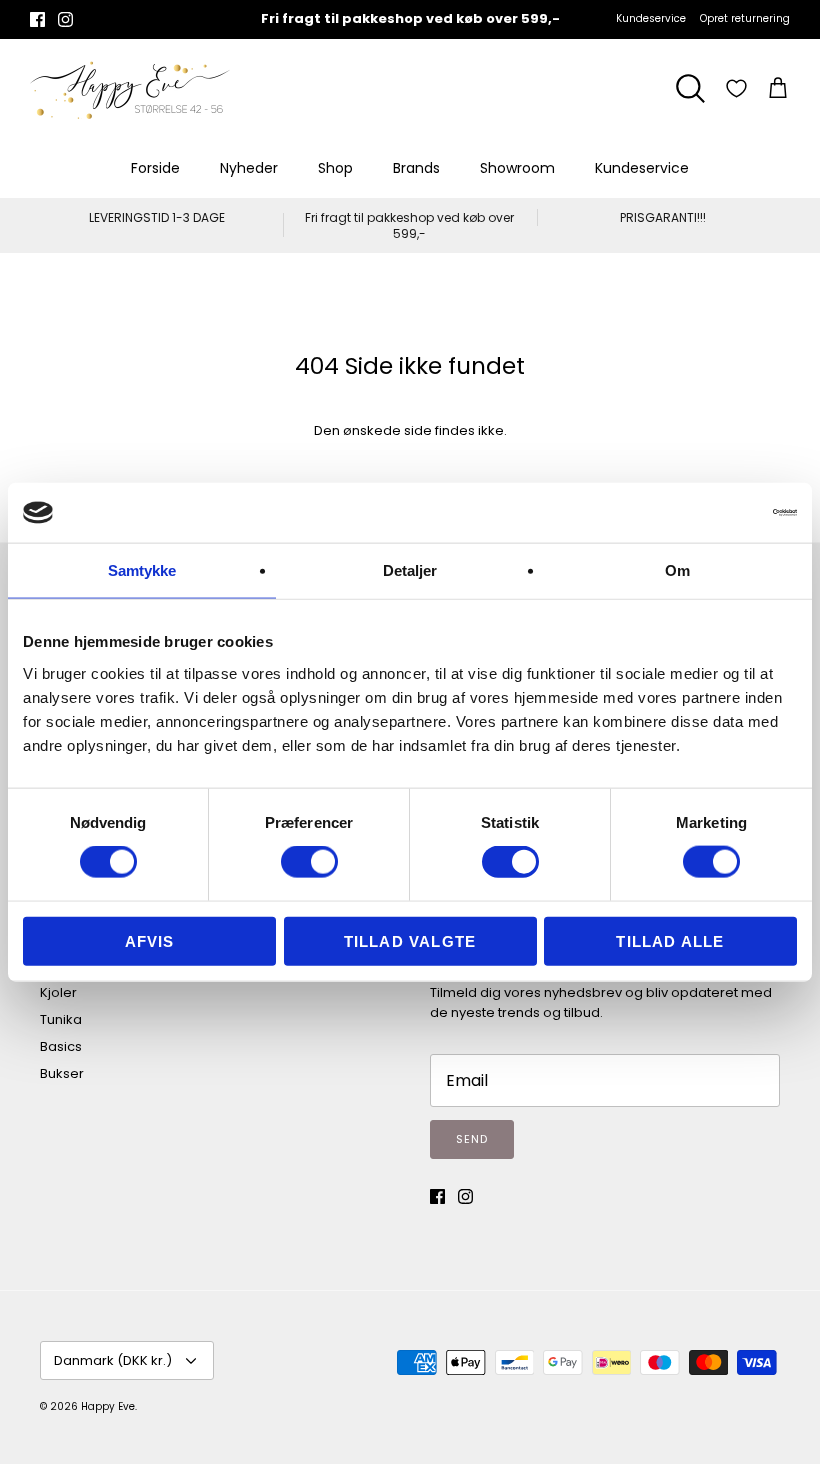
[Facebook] (37, 19)
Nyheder (249, 168)
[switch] (309, 862)
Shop (335, 168)
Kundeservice (651, 18)
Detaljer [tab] (410, 570)
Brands (416, 168)
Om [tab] (677, 570)
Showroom (517, 168)
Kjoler (58, 992)
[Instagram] (65, 19)
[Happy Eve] (130, 89)
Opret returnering (745, 18)
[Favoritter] (736, 88)
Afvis (150, 940)
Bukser (62, 1073)
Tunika (61, 1019)
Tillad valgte (410, 940)
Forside (155, 168)
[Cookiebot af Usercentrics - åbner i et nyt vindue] (709, 513)
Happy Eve (108, 1406)
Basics (61, 1046)
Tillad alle (670, 940)
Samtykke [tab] (142, 570)
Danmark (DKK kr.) (113, 1360)
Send (472, 1139)
